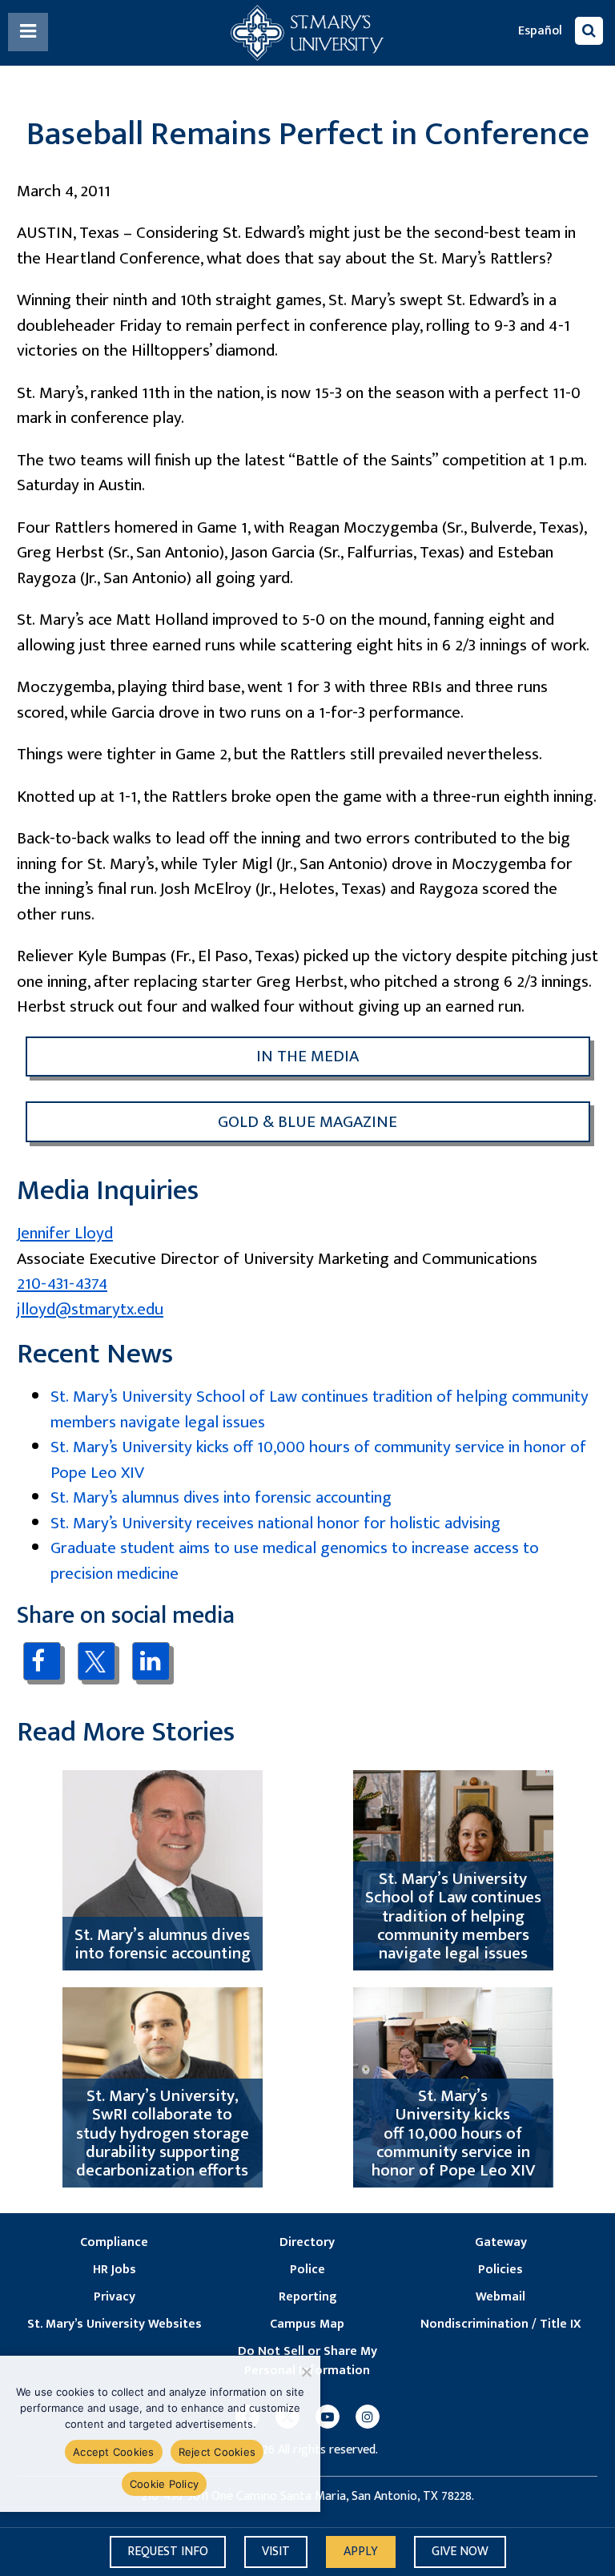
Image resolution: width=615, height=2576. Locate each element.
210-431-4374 (62, 1284)
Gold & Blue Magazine (307, 1122)
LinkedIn (151, 1661)
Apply (361, 2552)
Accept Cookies (114, 2452)
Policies (500, 2270)
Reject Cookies (217, 2452)
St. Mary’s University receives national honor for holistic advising (275, 1523)
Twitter (96, 1661)
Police (307, 2270)
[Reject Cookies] (305, 2372)
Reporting (307, 2297)
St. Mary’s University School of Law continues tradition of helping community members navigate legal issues (320, 1409)
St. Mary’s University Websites (115, 2324)
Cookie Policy (164, 2484)
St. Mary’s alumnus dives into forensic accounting (221, 1497)
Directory (307, 2243)
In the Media (307, 1056)
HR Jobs (115, 2270)
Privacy (115, 2297)
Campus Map (307, 2324)
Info (168, 2552)
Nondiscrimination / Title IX (501, 2324)
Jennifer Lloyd (65, 1233)
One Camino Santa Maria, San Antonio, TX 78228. (343, 2497)
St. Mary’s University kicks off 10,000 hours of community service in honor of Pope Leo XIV (318, 1460)
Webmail (500, 2297)
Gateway (501, 2243)
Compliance (114, 2243)
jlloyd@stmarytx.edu (90, 1309)
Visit (276, 2552)
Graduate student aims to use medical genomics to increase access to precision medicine (295, 1561)
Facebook (42, 1661)
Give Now (460, 2552)
